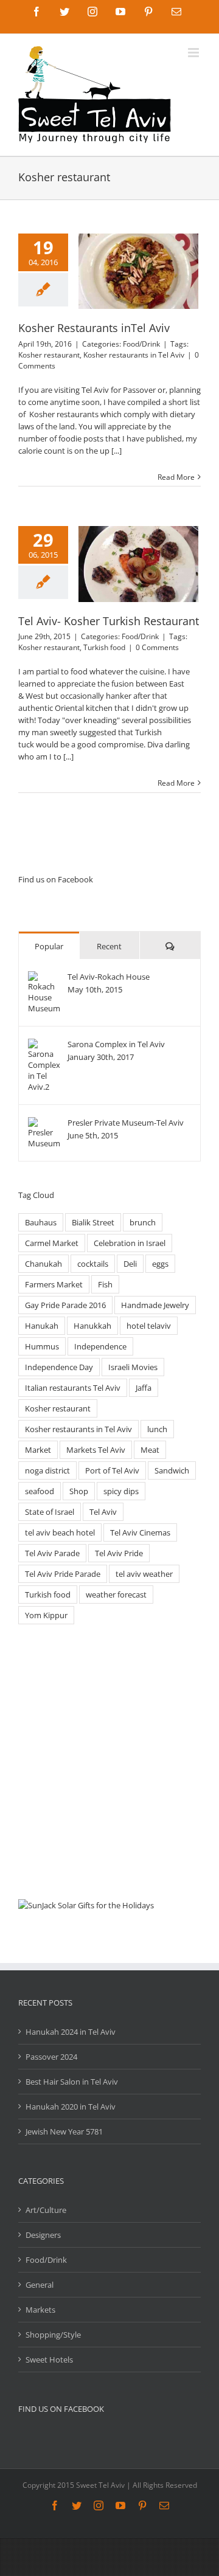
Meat (150, 1450)
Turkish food (104, 647)
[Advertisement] (109, 1762)
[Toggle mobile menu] (194, 53)
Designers (43, 2235)
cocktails (93, 1264)
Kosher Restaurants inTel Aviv (94, 328)
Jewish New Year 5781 (64, 2131)
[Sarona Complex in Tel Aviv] (44, 1045)
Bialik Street (93, 1222)
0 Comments (157, 647)
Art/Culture (46, 2210)
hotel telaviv (149, 1326)
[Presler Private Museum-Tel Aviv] (44, 1123)
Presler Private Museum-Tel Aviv (126, 1123)
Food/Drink (141, 344)
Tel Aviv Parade (52, 1553)
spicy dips (121, 1491)
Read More (176, 477)
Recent (109, 946)
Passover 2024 (51, 2057)
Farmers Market (54, 1284)
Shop (79, 1491)
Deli (130, 1264)
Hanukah (42, 1326)
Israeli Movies (133, 1367)
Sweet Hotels (49, 2360)
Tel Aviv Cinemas (140, 1532)
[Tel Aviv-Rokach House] (44, 977)
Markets (40, 2310)
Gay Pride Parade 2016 (65, 1305)
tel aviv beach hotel (60, 1532)
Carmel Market (52, 1243)
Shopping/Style (53, 2335)
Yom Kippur (46, 1615)
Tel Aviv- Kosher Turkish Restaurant (109, 621)
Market (38, 1450)
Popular (49, 946)
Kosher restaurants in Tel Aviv (134, 355)
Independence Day (59, 1367)
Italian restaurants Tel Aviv (73, 1388)
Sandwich (172, 1470)
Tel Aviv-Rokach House (109, 977)
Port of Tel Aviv (112, 1470)
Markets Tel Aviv (96, 1450)
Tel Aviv (103, 1512)
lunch (157, 1429)
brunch (143, 1222)
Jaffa (144, 1388)
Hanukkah (92, 1326)
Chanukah (43, 1264)
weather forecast (116, 1594)
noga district (47, 1470)
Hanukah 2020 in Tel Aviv (71, 2107)
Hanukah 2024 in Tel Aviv (71, 2032)
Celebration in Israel (130, 1243)
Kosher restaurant (49, 355)
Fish (105, 1284)
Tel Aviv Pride (119, 1553)
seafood (40, 1491)
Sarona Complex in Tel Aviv (116, 1044)
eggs (160, 1264)
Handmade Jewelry (155, 1305)
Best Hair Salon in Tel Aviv (72, 2082)
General (40, 2285)
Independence (100, 1346)
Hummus (42, 1346)
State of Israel (50, 1512)
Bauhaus (41, 1222)
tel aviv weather (144, 1574)
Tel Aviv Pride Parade (63, 1574)
